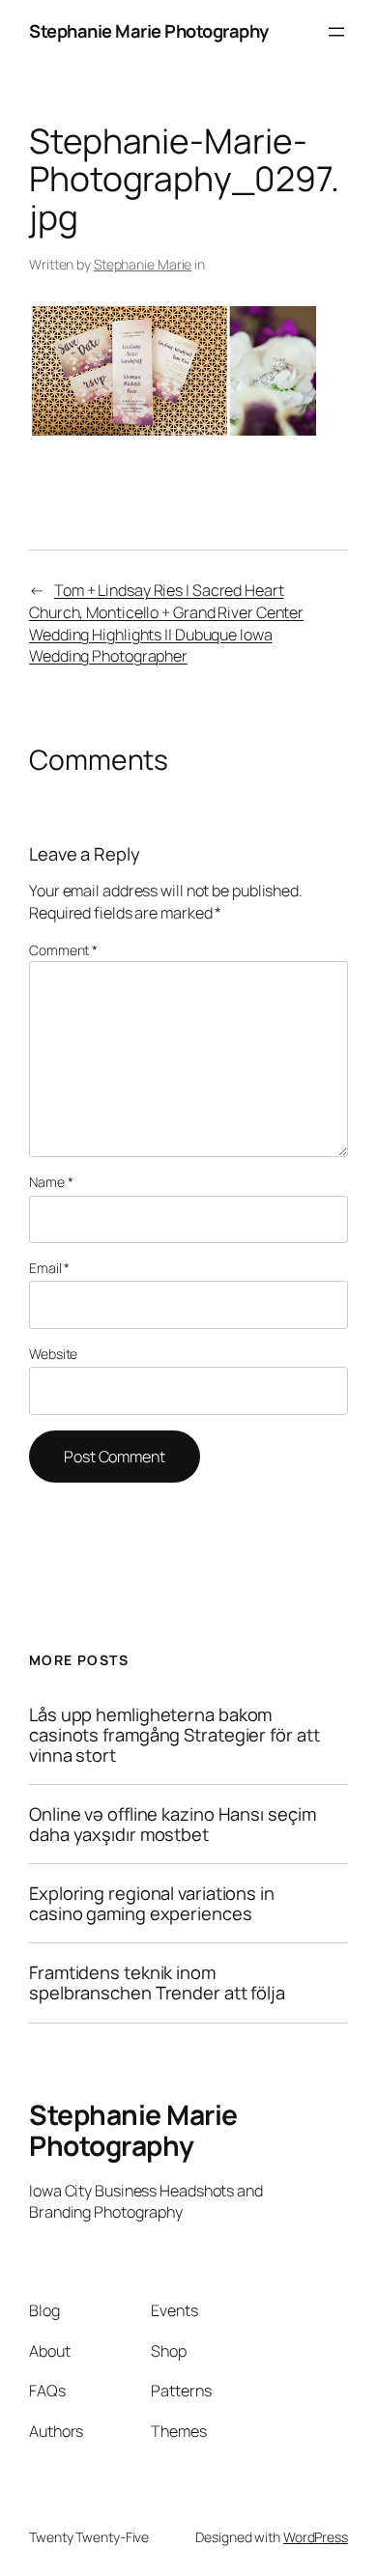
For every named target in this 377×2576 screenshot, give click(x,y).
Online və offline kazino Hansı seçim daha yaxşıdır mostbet (172, 1824)
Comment (63, 950)
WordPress (316, 2537)
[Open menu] (336, 32)
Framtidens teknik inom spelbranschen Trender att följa (157, 1982)
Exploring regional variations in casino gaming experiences (152, 1903)
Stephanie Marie (143, 264)
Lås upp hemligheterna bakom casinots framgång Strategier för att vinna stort (174, 1735)
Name (51, 1182)
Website (53, 1354)
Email (49, 1268)
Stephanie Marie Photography (149, 31)
